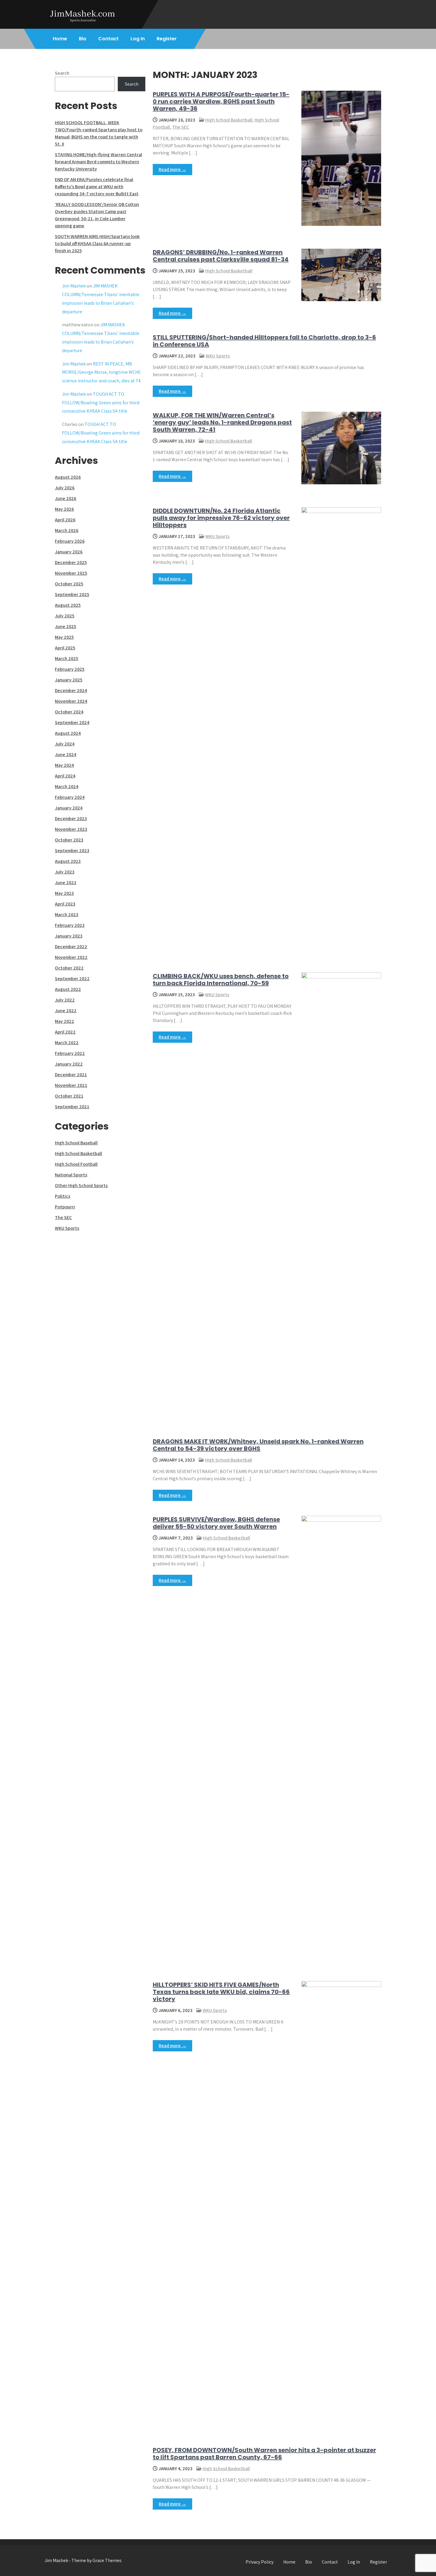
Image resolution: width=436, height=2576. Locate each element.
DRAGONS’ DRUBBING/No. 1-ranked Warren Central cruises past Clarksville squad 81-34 (221, 256)
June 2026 (66, 498)
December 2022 (71, 947)
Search (62, 73)
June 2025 (66, 626)
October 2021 (69, 1096)
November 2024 (71, 701)
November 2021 (71, 1085)
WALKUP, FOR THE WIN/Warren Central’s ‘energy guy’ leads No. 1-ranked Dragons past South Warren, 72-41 (222, 422)
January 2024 (69, 808)
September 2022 (72, 979)
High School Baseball (76, 1143)
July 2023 (65, 872)
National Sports (71, 1175)
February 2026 (70, 541)
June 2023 (66, 883)
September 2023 (72, 851)
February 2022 (70, 1053)
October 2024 (69, 712)
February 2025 (70, 669)
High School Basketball (229, 120)
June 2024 (66, 754)
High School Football (76, 1164)
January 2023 (69, 936)
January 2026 (69, 552)
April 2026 (65, 520)
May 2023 (64, 893)
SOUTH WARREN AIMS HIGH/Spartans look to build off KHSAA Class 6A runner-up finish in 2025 (97, 243)
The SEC (180, 127)
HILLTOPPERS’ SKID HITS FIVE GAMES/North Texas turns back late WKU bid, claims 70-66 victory (221, 1992)
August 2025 (68, 605)
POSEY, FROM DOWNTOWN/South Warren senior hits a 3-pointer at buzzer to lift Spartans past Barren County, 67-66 (264, 2454)
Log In (138, 39)
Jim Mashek (74, 286)
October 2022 (69, 968)
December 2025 (71, 562)
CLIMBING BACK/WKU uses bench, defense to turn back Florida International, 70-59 (221, 980)
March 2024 (67, 786)
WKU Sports (218, 356)
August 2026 (68, 477)
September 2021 (72, 1107)
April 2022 (65, 1032)
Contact (108, 39)
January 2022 (69, 1064)
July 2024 (65, 744)
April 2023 (65, 904)
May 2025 (64, 637)
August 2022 (68, 989)
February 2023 (70, 925)
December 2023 (71, 819)
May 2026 (64, 509)
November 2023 (71, 829)
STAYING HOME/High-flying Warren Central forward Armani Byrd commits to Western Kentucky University (98, 162)
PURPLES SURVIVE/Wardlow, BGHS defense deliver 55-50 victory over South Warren (216, 1523)
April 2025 (65, 648)
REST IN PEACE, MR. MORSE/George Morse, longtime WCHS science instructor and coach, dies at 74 (101, 372)
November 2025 (71, 573)
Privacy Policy (260, 2562)
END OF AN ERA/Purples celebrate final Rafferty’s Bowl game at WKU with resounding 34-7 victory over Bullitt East (97, 187)
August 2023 (68, 861)
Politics (63, 1196)
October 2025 (69, 584)
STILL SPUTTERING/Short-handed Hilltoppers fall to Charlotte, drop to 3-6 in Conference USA (264, 341)
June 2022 (66, 1011)
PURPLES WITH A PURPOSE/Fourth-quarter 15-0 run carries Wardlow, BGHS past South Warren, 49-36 (221, 101)
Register (167, 39)
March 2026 (67, 530)
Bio (83, 39)
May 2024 (64, 765)
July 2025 (65, 616)
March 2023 (67, 915)
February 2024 (70, 797)
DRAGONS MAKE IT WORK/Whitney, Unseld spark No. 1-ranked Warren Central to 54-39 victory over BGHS (258, 1445)
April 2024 (65, 776)
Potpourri (65, 1207)
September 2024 (72, 722)
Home (60, 39)
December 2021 (71, 1075)
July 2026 (65, 488)
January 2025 (69, 680)
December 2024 (71, 690)
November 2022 (71, 957)
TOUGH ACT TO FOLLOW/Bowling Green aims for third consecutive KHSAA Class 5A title (101, 403)
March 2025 (67, 658)
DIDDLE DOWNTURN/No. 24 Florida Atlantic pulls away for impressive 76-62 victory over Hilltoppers (221, 518)
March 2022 (67, 1043)
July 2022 (65, 1000)
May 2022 (65, 1021)
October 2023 (69, 840)
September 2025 (72, 594)
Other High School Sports (81, 1185)
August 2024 (68, 733)
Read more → (172, 169)
